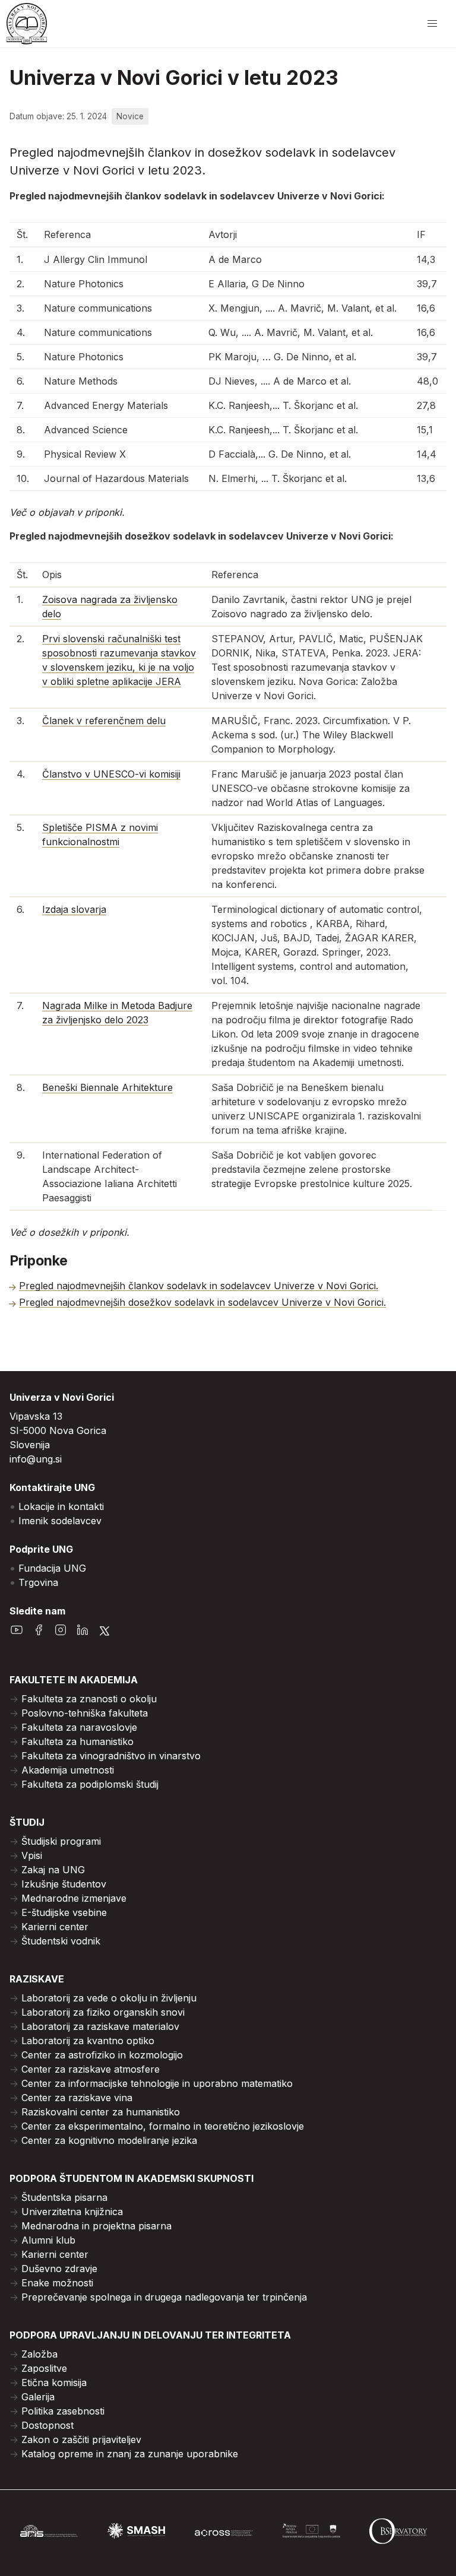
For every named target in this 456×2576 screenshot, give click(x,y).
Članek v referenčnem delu (104, 721)
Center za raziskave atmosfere (91, 2069)
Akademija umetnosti (68, 1770)
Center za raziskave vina (77, 2098)
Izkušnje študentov (64, 1884)
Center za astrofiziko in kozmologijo (102, 2055)
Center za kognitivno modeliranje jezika (109, 2140)
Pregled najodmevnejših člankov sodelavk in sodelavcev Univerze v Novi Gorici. (199, 1286)
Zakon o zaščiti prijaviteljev (81, 2439)
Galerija (38, 2397)
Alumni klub (48, 2240)
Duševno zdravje (59, 2269)
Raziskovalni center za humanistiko (101, 2112)
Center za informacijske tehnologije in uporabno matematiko (157, 2083)
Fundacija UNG (52, 1568)
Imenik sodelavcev (60, 1521)
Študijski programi (61, 1841)
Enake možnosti (57, 2283)
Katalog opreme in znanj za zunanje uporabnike (130, 2454)
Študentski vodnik (61, 1941)
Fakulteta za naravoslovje (79, 1727)
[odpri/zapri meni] (432, 24)
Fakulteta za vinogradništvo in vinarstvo (111, 1756)
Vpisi (32, 1855)
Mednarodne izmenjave (74, 1898)
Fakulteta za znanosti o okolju (89, 1699)
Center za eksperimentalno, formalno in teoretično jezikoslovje (163, 2126)
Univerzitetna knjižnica (72, 2212)
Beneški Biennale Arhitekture (107, 1087)
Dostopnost (47, 2425)
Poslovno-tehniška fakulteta (85, 1713)
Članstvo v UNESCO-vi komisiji (111, 774)
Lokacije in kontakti (61, 1506)
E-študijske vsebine (64, 1912)
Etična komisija (54, 2383)
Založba (39, 2354)
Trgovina (38, 1582)
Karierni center (55, 1927)
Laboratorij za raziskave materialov (100, 2026)
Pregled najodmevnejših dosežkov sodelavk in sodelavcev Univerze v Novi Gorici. (202, 1302)
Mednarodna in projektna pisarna (96, 2226)
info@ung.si (36, 1459)
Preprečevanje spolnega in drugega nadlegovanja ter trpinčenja (164, 2297)
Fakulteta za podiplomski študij (90, 1784)
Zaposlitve (44, 2368)
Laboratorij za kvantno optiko (88, 2041)
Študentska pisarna (64, 2197)
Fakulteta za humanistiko (77, 1741)
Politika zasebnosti (63, 2411)
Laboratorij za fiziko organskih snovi (103, 2012)
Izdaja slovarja (74, 909)
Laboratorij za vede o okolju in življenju (109, 1998)
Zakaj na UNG (53, 1870)
